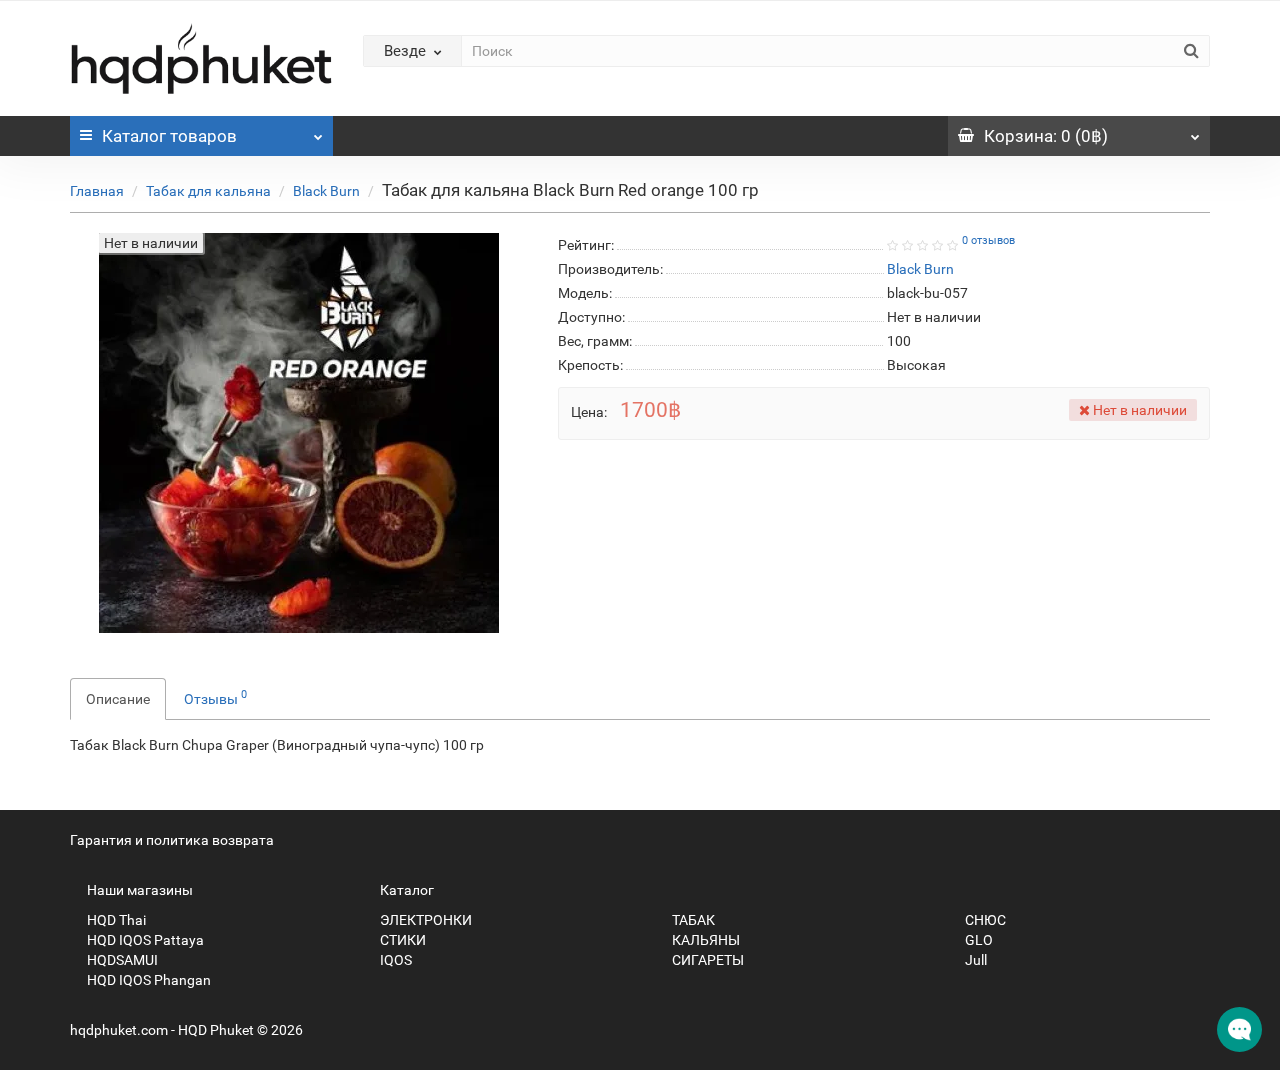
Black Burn (326, 191)
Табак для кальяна (208, 191)
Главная (97, 191)
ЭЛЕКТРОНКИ (424, 920)
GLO (977, 940)
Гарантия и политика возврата (172, 840)
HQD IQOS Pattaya (144, 940)
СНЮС (984, 920)
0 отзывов (988, 240)
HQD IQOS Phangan (147, 980)
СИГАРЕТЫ (706, 960)
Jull (974, 960)
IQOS (394, 960)
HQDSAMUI (121, 960)
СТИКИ (401, 940)
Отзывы (215, 697)
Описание (118, 699)
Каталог (169, 136)
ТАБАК (692, 920)
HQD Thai (115, 920)
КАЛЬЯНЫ (704, 940)
